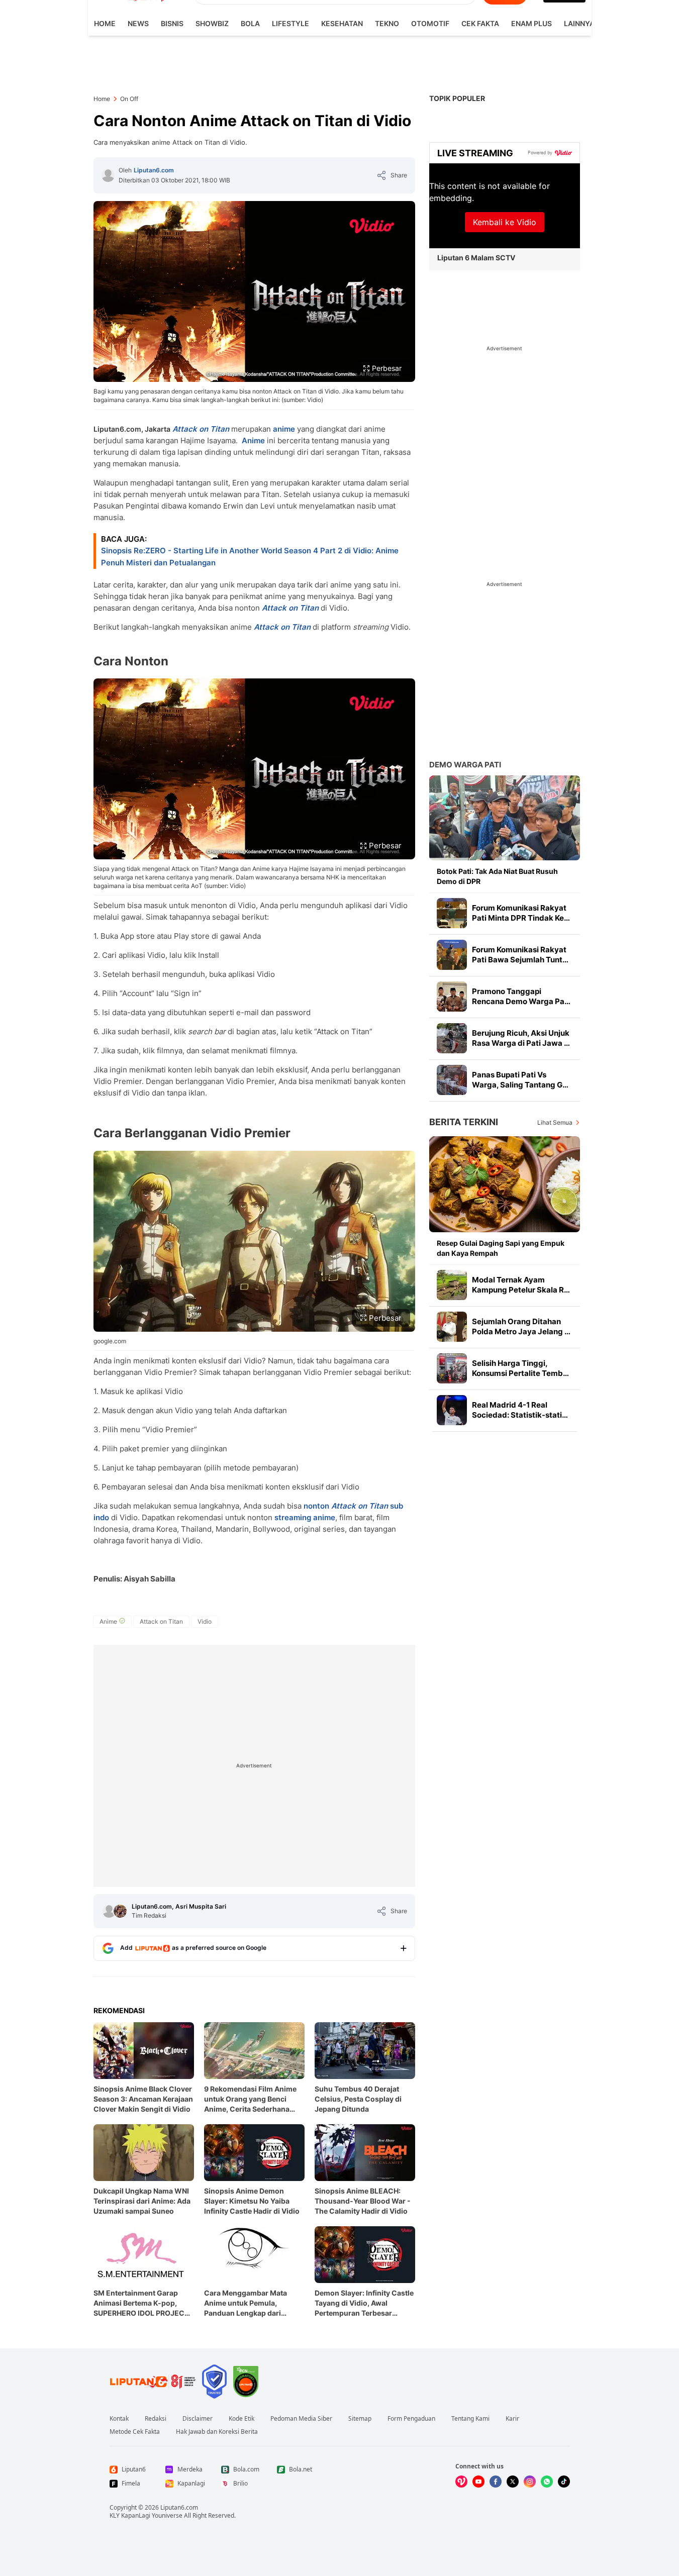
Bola (250, 23)
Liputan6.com (154, 170)
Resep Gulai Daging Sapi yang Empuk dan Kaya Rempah (501, 1248)
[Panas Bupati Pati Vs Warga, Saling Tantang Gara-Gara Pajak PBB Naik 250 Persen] (452, 1080)
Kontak (119, 2419)
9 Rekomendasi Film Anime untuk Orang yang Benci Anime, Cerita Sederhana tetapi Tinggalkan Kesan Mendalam (250, 2099)
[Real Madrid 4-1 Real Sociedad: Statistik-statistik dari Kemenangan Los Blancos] (452, 1410)
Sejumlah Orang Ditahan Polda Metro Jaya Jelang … (521, 1326)
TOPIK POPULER (457, 98)
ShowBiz (212, 23)
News (138, 23)
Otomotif (430, 23)
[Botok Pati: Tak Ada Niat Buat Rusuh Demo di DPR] (505, 818)
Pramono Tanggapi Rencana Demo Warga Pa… (521, 996)
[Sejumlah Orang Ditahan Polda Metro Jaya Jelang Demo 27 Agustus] (452, 1327)
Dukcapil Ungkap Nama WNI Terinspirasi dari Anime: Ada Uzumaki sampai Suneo (142, 2201)
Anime (254, 440)
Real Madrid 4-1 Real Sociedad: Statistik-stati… (520, 1410)
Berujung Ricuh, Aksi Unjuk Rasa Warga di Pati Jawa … (521, 1038)
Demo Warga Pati (465, 765)
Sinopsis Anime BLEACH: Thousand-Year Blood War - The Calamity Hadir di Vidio (363, 2201)
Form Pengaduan (411, 2419)
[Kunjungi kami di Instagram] (530, 2482)
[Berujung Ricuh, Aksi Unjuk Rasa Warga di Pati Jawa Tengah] (452, 1038)
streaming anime (305, 1517)
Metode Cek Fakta (135, 2432)
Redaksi (156, 2419)
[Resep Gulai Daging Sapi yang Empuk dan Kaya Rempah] (505, 1184)
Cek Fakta (480, 23)
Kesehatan (342, 23)
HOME (105, 23)
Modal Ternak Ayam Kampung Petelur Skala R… (521, 1285)
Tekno (387, 23)
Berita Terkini (464, 1122)
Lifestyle (290, 23)
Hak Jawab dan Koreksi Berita (217, 2432)
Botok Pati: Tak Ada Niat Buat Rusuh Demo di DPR (497, 876)
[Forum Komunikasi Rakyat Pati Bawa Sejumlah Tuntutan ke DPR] (452, 955)
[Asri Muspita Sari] (120, 1911)
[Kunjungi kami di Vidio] (461, 2482)
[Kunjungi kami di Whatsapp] (547, 2482)
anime (284, 429)
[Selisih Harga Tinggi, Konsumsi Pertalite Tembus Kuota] (452, 1368)
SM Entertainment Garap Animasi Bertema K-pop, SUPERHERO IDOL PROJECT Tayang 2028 (141, 2303)
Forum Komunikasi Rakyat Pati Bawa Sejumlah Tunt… (520, 955)
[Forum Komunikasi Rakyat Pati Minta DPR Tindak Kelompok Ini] (452, 913)
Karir (512, 2419)
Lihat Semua (555, 1122)
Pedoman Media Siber (301, 2419)
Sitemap (360, 2419)
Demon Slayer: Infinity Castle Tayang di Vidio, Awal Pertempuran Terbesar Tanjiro (364, 2303)
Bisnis (172, 23)
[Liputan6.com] (108, 175)
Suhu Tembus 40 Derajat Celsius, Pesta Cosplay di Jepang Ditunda (358, 2099)
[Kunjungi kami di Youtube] (478, 2482)
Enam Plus (531, 23)
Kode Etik (241, 2419)
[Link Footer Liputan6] (153, 2382)
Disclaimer (198, 2419)
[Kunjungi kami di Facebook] (496, 2482)
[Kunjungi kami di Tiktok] (564, 2482)
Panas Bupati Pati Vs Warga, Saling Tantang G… (520, 1080)
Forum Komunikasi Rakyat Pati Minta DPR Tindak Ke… (521, 913)
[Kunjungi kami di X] (513, 2482)
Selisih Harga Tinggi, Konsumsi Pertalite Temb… (520, 1368)
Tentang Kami (470, 2419)
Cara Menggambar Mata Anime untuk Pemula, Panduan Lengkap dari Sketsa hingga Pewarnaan (249, 2303)
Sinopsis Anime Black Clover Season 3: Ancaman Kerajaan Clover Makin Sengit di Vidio (143, 2099)
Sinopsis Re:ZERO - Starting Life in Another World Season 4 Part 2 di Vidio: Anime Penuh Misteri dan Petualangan (250, 557)
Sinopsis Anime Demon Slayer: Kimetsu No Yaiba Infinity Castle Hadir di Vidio (252, 2201)
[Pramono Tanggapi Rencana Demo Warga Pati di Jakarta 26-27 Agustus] (452, 997)
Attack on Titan (290, 608)
